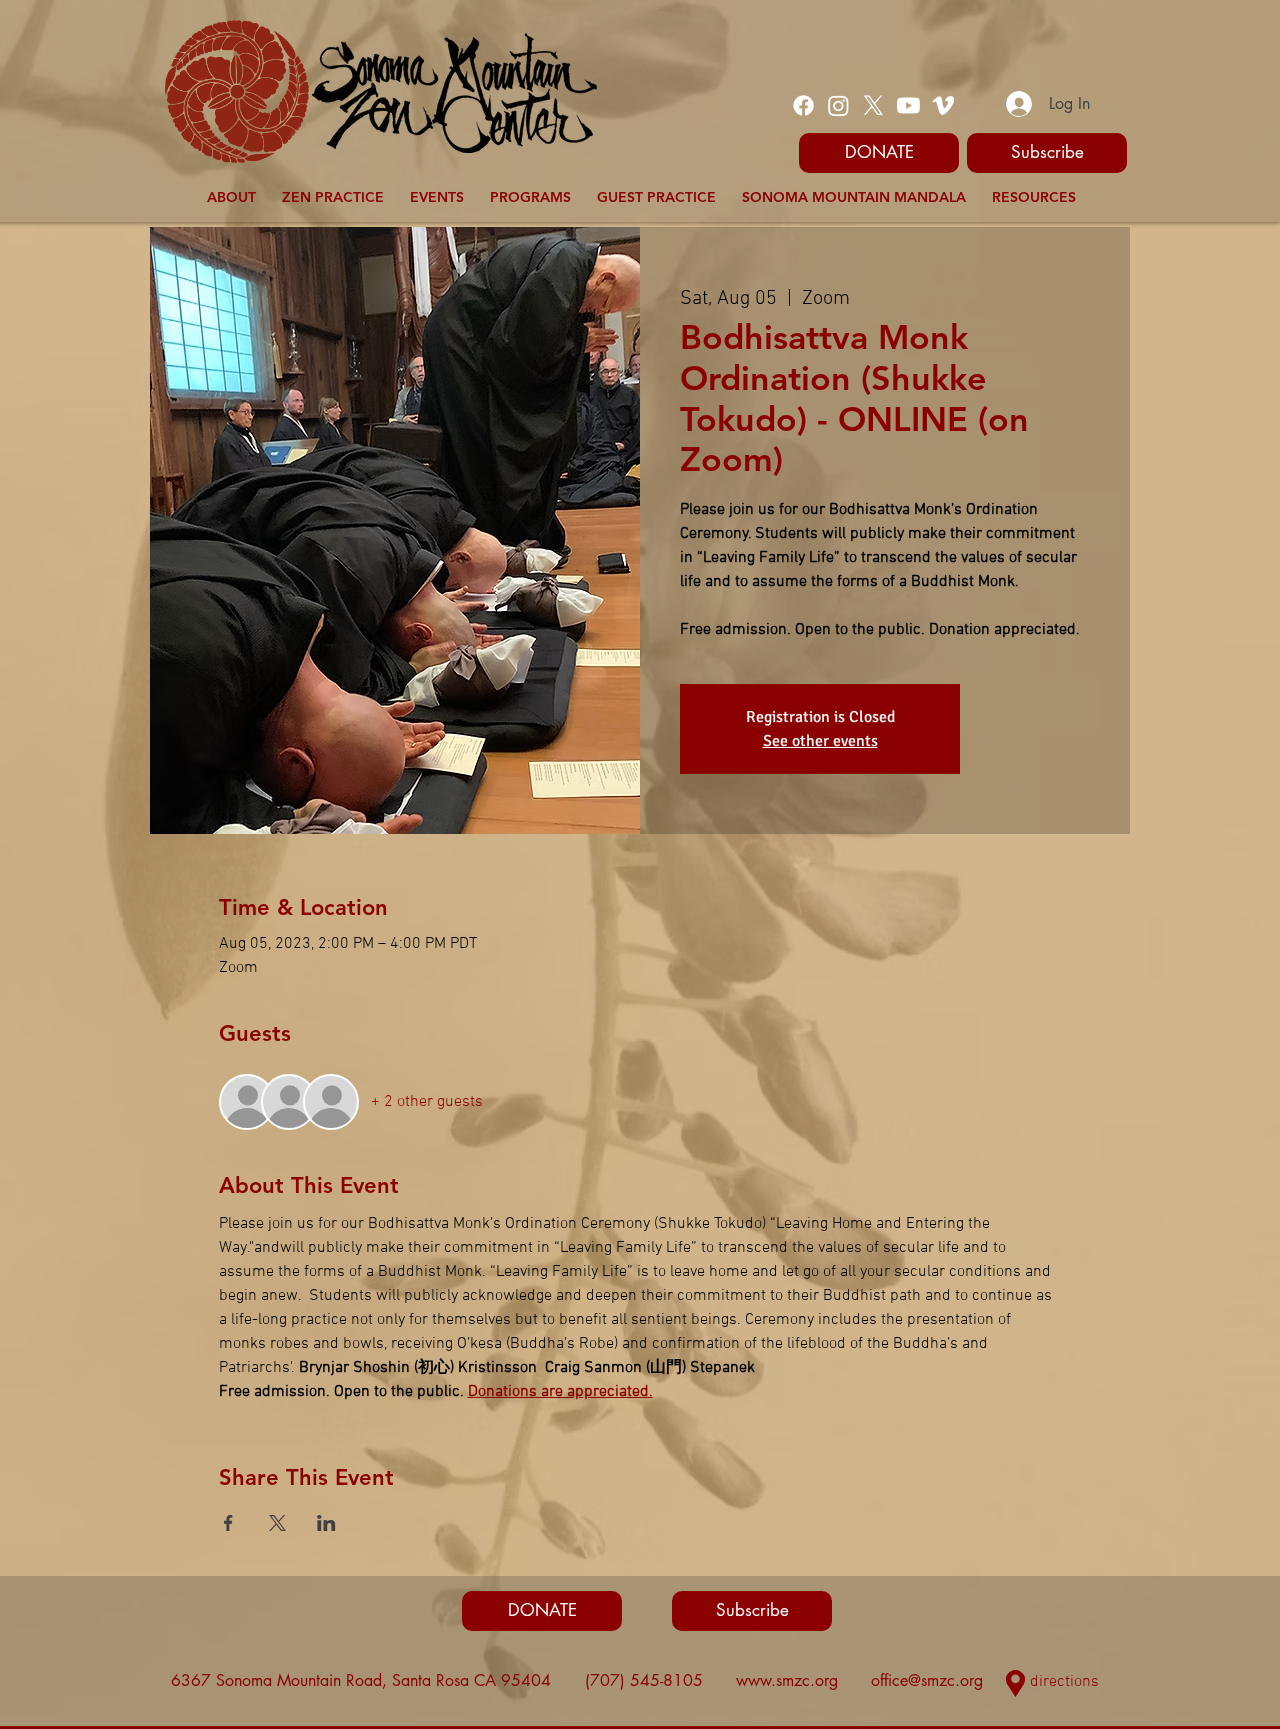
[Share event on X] (277, 1523)
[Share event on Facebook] (228, 1523)
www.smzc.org (787, 1680)
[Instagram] (838, 105)
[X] (873, 105)
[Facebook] (803, 105)
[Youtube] (908, 105)
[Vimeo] (943, 105)
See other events (820, 741)
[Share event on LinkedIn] (326, 1523)
